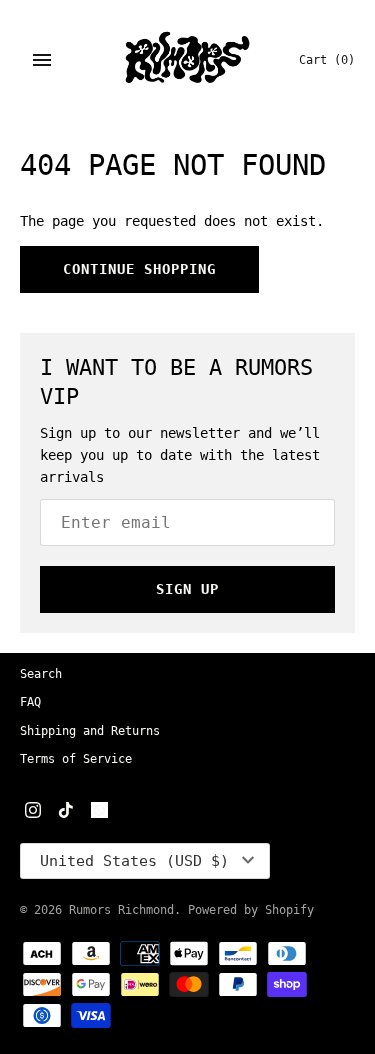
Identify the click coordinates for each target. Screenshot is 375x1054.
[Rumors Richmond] (187, 60)
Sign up (187, 589)
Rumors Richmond (121, 910)
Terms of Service (76, 759)
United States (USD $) (134, 861)
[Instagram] (33, 811)
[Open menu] (42, 60)
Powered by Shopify (251, 910)
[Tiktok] (66, 811)
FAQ (30, 702)
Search (41, 674)
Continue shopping (139, 269)
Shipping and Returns (90, 731)
